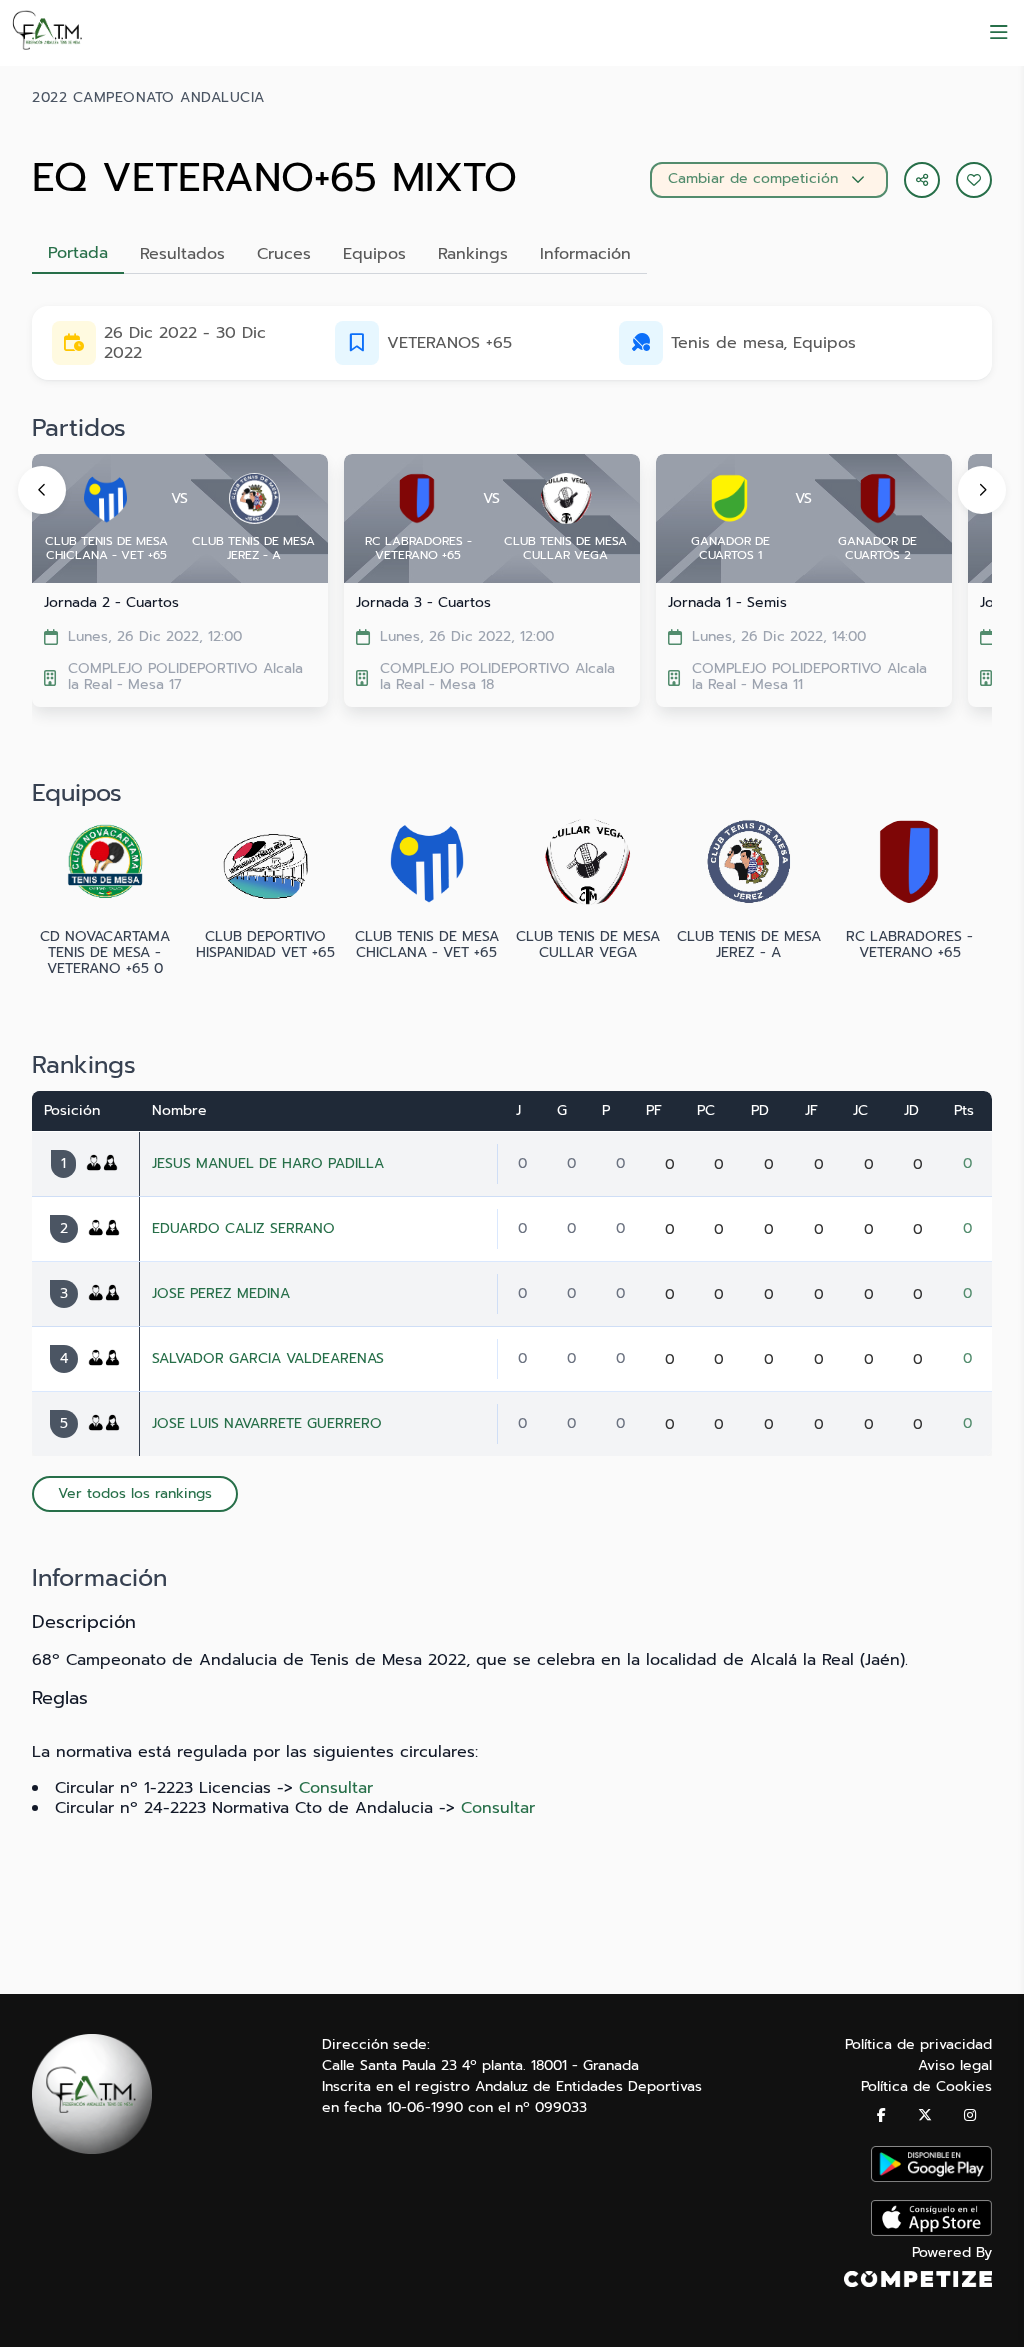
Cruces (284, 254)
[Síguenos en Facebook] (881, 2115)
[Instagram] (970, 2115)
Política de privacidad (918, 2044)
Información (585, 254)
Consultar (336, 1788)
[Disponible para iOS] (931, 2231)
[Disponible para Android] (931, 2177)
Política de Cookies (926, 2086)
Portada (78, 253)
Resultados (182, 254)
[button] (974, 180)
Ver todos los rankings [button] (135, 1493)
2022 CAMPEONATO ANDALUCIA (148, 98)
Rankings (473, 254)
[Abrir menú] (999, 33)
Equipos (374, 254)
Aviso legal (955, 2065)
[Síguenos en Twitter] (925, 2115)
